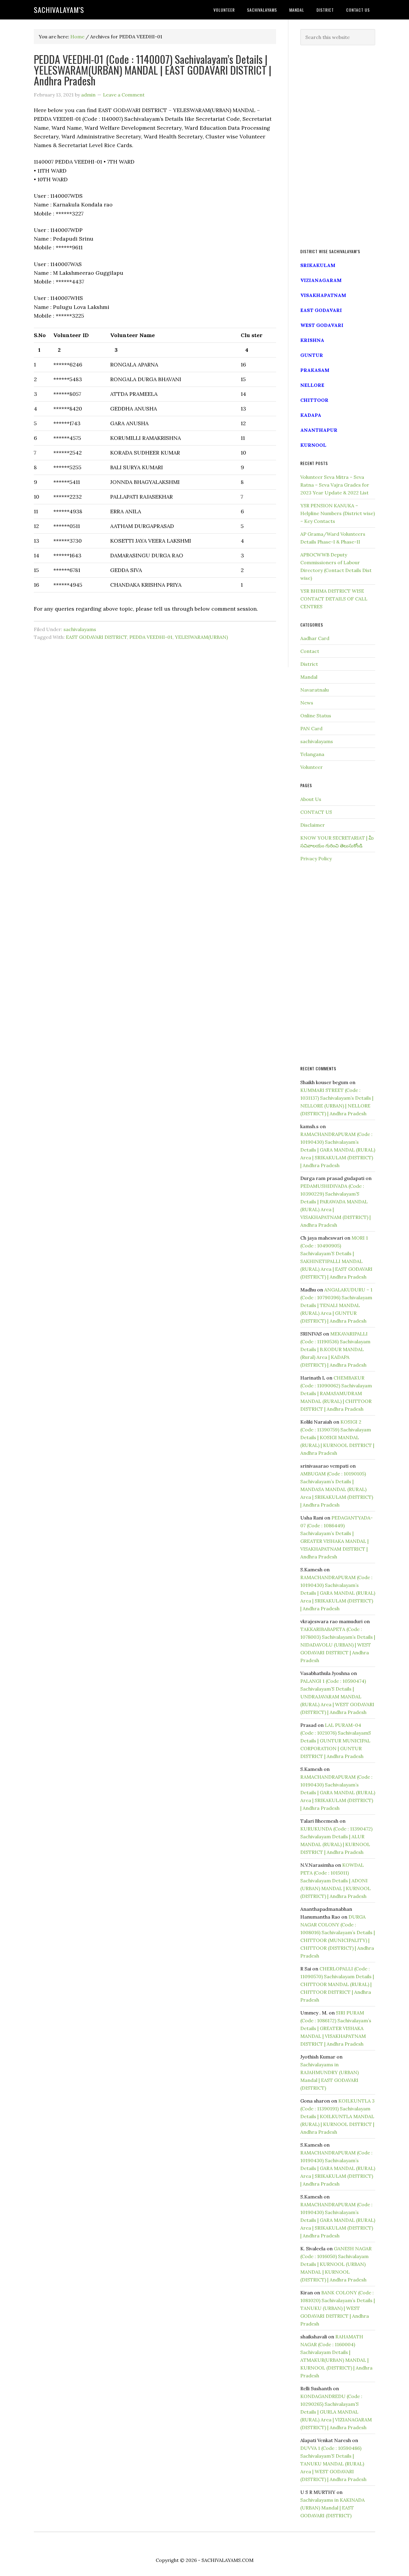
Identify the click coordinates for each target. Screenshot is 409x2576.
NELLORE (312, 385)
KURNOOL (313, 445)
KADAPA (311, 415)
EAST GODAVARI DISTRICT (96, 637)
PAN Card (311, 728)
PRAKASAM (315, 370)
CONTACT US (316, 812)
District (309, 664)
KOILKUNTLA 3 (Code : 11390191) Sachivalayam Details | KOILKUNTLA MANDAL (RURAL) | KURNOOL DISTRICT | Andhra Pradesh (337, 2116)
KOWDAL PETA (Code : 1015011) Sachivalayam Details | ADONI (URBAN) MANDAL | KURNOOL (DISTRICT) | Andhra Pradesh (335, 1881)
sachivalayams (80, 629)
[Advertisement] (338, 147)
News (307, 703)
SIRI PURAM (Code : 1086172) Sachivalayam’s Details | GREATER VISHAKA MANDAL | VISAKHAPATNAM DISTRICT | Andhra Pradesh (336, 2028)
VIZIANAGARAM (321, 280)
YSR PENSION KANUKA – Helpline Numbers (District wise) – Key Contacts (338, 513)
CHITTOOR (314, 400)
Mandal (309, 677)
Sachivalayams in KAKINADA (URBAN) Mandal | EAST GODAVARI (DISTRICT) (332, 2508)
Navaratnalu (315, 690)
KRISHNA (312, 340)
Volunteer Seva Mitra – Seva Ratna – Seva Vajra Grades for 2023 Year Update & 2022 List (335, 485)
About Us (311, 799)
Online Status (316, 716)
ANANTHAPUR (319, 430)
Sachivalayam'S (59, 10)
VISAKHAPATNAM (323, 295)
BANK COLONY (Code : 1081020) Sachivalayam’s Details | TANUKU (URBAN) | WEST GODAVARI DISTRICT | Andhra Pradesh (338, 2308)
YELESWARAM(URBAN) (201, 637)
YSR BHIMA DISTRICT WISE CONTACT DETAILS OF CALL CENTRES (334, 599)
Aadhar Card (315, 638)
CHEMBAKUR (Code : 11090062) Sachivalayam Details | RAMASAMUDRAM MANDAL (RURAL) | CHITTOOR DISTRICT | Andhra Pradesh (336, 1393)
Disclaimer (313, 825)
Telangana (312, 754)
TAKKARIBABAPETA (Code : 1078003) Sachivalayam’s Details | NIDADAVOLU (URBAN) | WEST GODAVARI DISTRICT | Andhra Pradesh (338, 1645)
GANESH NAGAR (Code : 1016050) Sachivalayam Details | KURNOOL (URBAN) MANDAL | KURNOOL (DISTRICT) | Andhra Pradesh (336, 2264)
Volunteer (312, 767)
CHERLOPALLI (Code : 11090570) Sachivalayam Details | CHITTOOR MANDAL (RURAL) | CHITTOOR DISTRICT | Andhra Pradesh (337, 1984)
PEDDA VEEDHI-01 (151, 637)
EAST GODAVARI (321, 310)
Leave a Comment (124, 95)
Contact (310, 651)
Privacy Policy (316, 858)
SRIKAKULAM (318, 265)
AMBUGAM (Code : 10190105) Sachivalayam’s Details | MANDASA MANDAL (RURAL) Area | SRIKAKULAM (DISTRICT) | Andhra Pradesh (337, 1489)
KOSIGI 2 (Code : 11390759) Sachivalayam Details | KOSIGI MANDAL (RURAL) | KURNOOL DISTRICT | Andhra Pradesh (337, 1437)
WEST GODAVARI (322, 325)
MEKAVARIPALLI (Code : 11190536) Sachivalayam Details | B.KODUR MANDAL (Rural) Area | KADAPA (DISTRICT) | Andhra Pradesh (335, 1349)
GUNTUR (312, 355)
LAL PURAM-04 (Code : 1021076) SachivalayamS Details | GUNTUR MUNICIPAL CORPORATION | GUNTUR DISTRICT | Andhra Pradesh (336, 1741)
